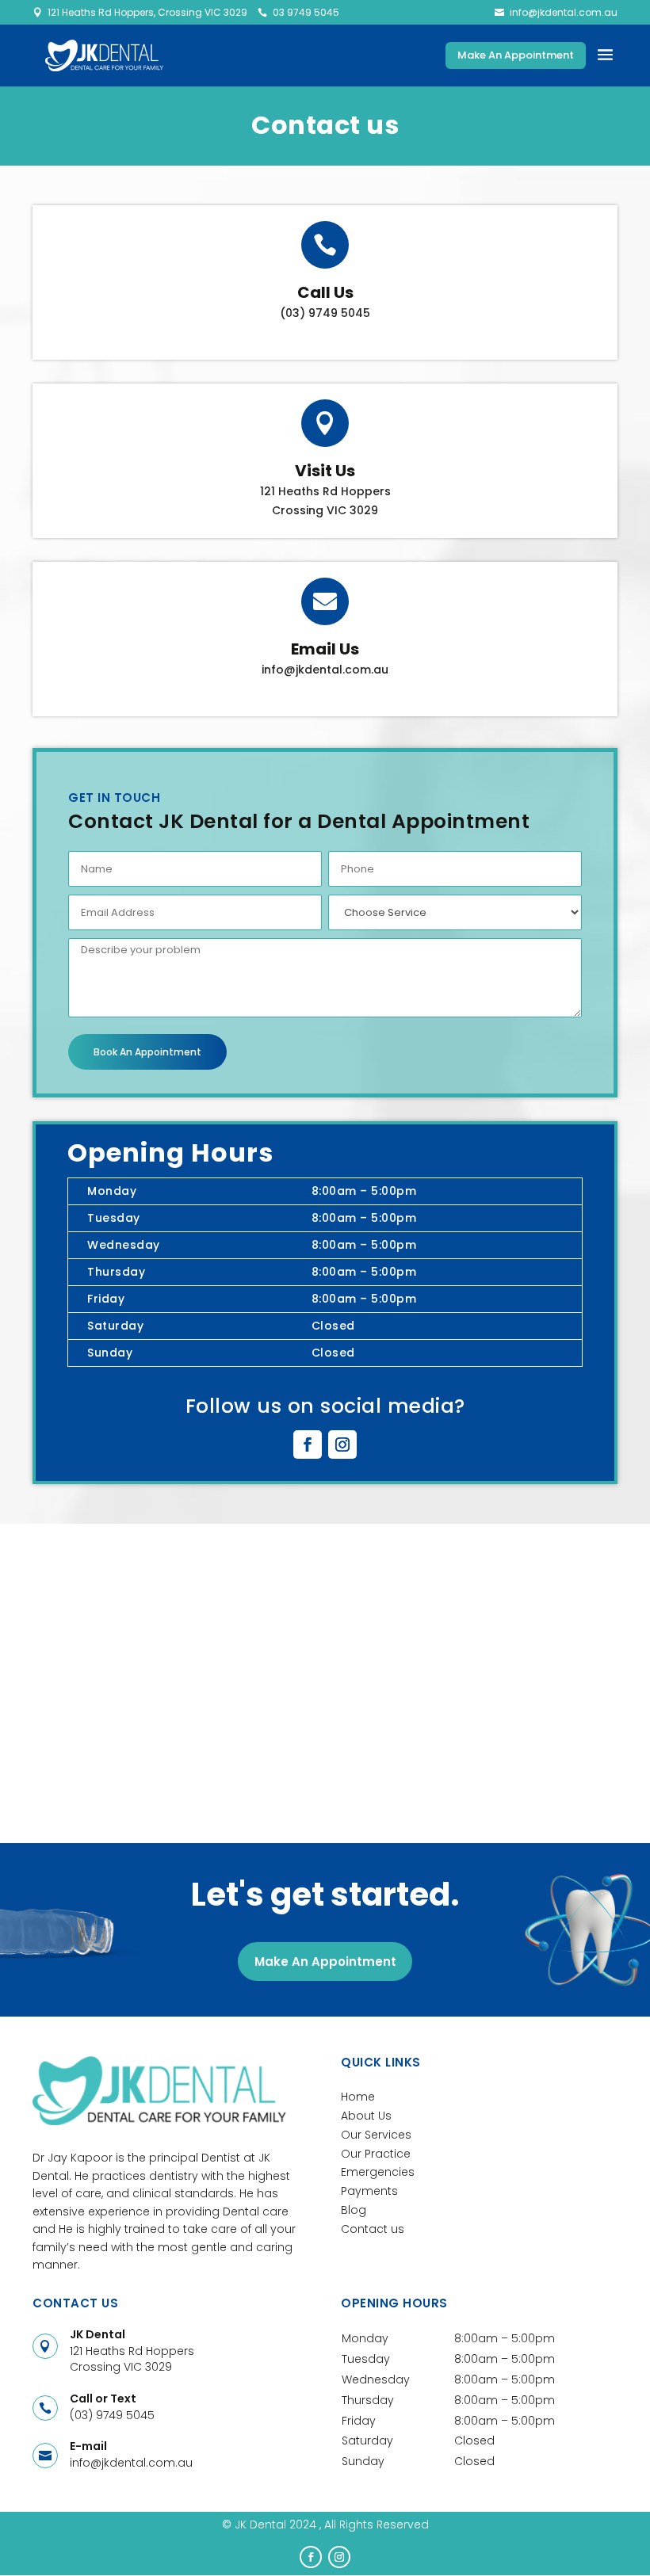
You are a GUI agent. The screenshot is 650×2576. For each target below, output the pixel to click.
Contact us (373, 2229)
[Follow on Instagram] (342, 1444)
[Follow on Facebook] (308, 1444)
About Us (366, 2116)
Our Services (376, 2135)
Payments (369, 2191)
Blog (354, 2210)
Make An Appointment (516, 55)
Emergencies (378, 2172)
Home (358, 2097)
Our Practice (376, 2154)
